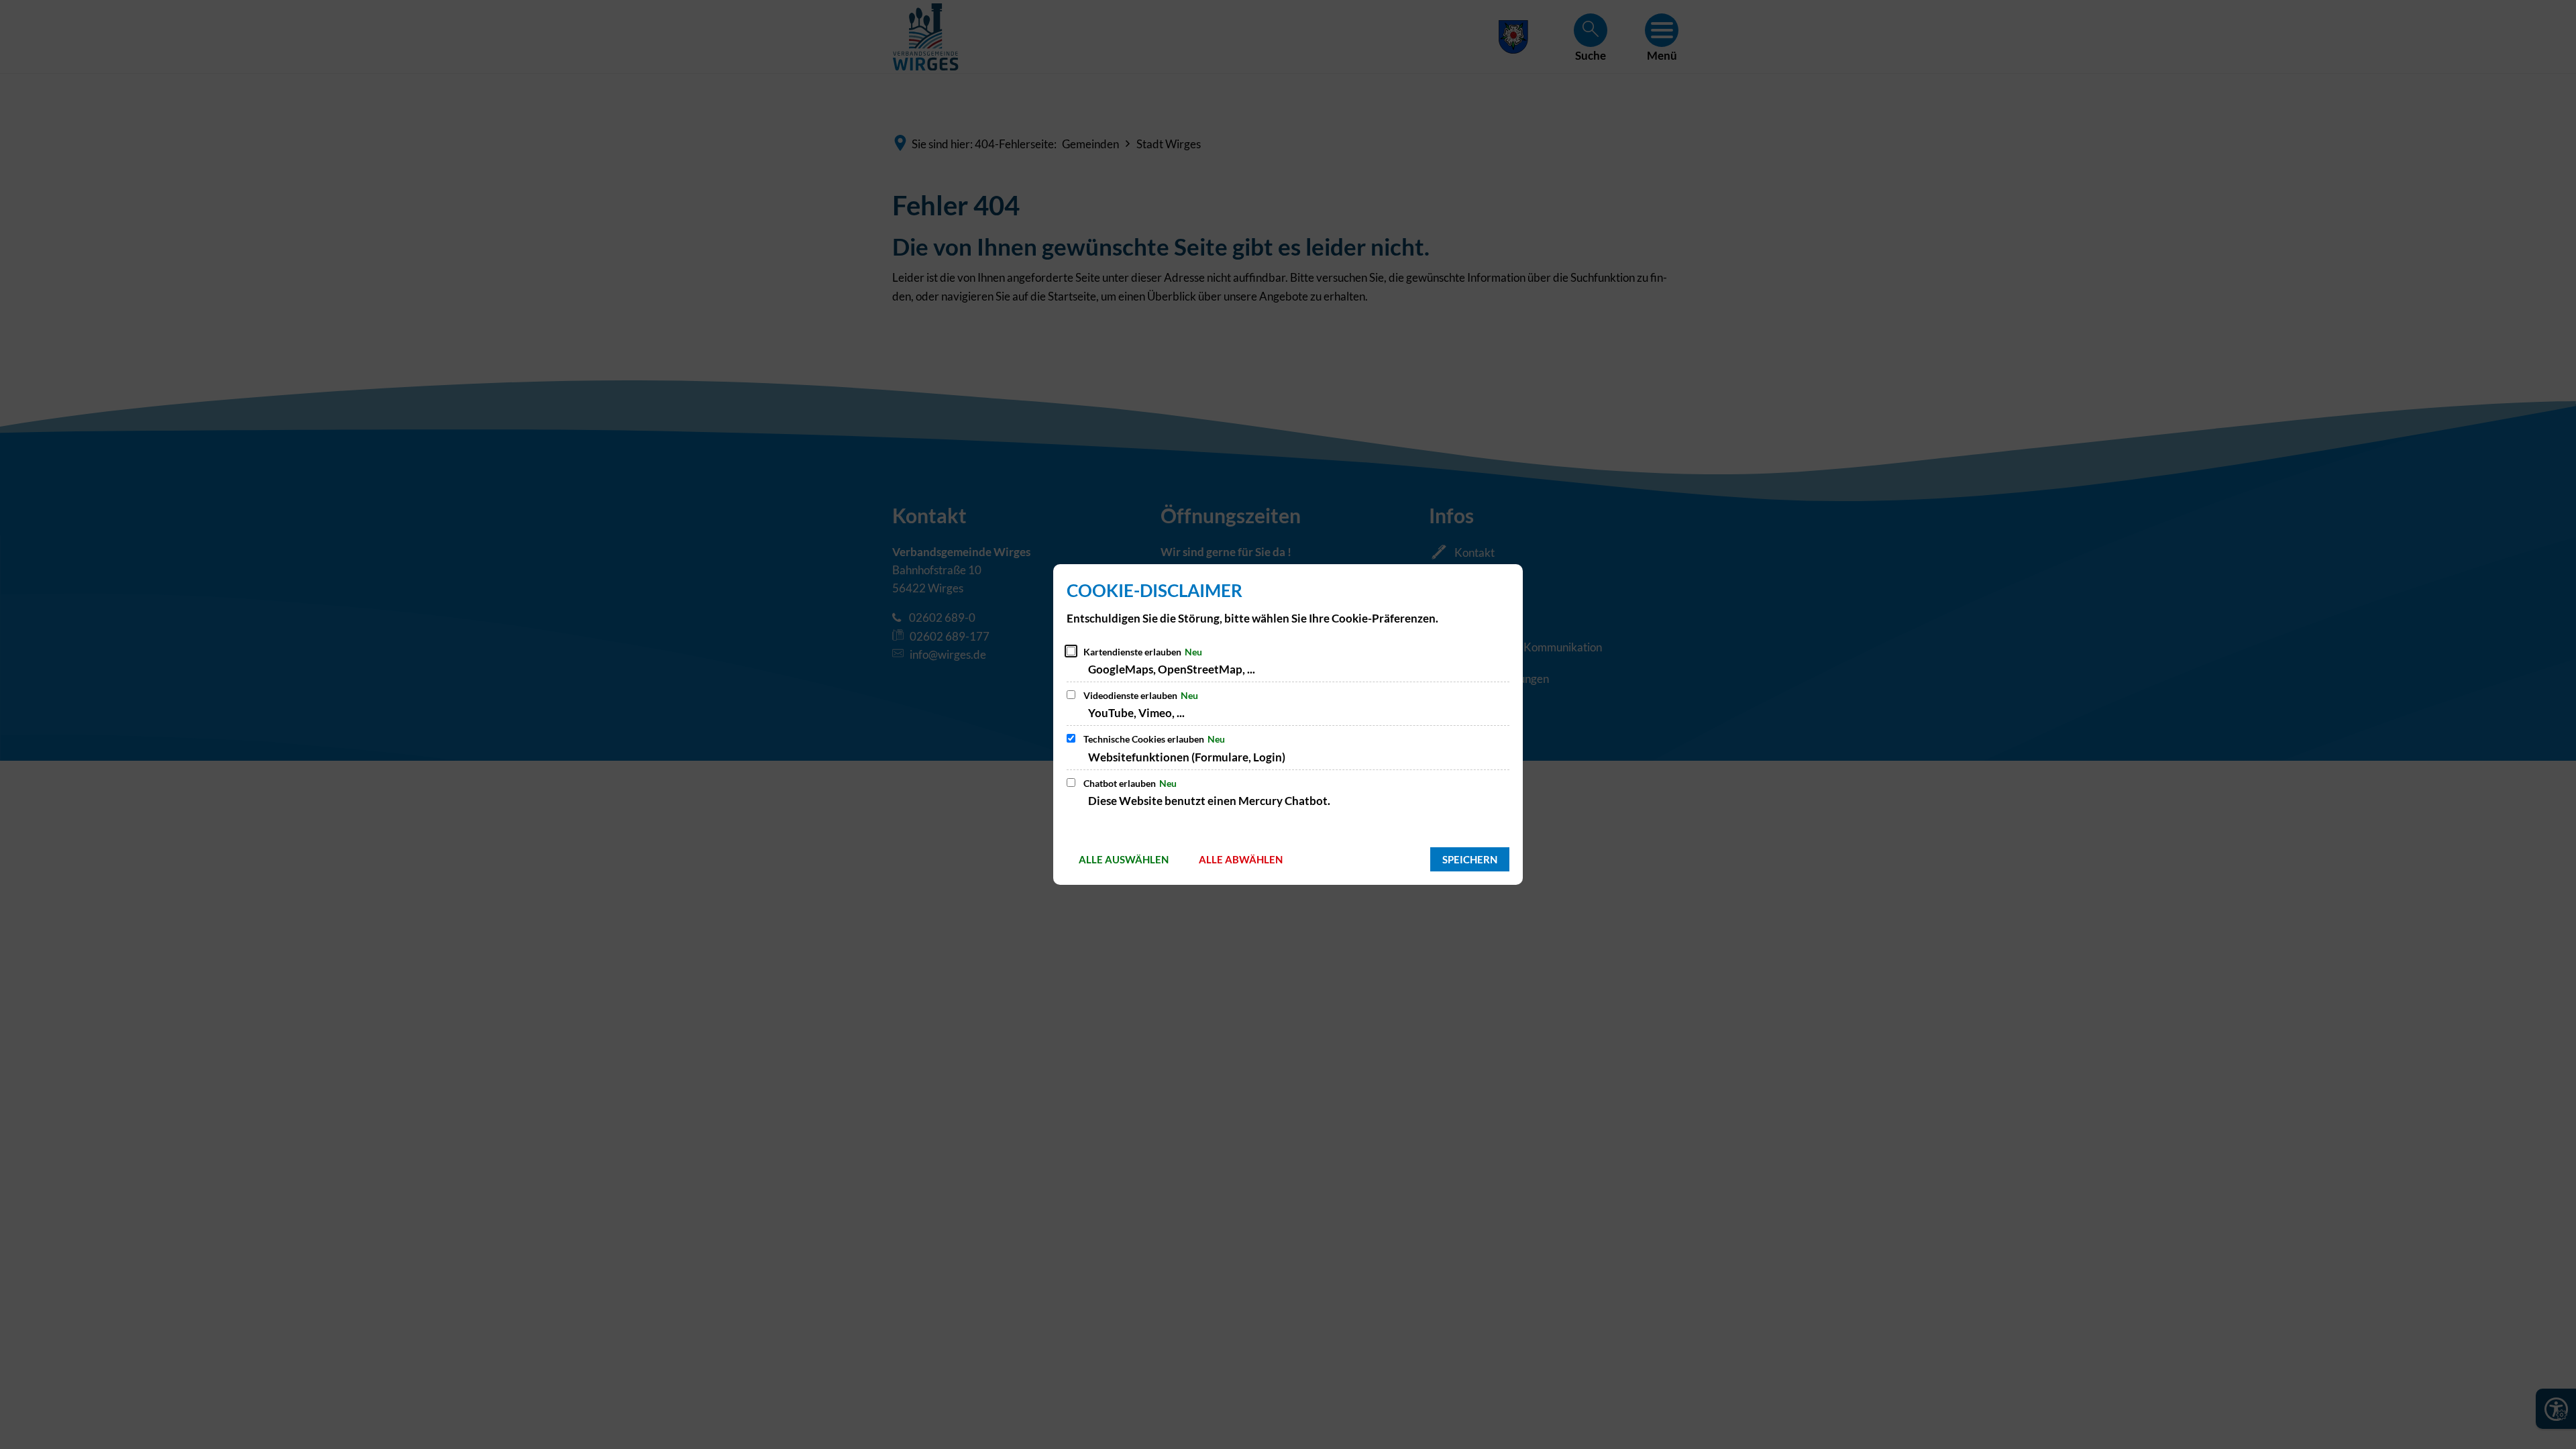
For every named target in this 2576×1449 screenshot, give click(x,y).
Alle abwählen (1241, 859)
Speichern (1470, 859)
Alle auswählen (1124, 859)
